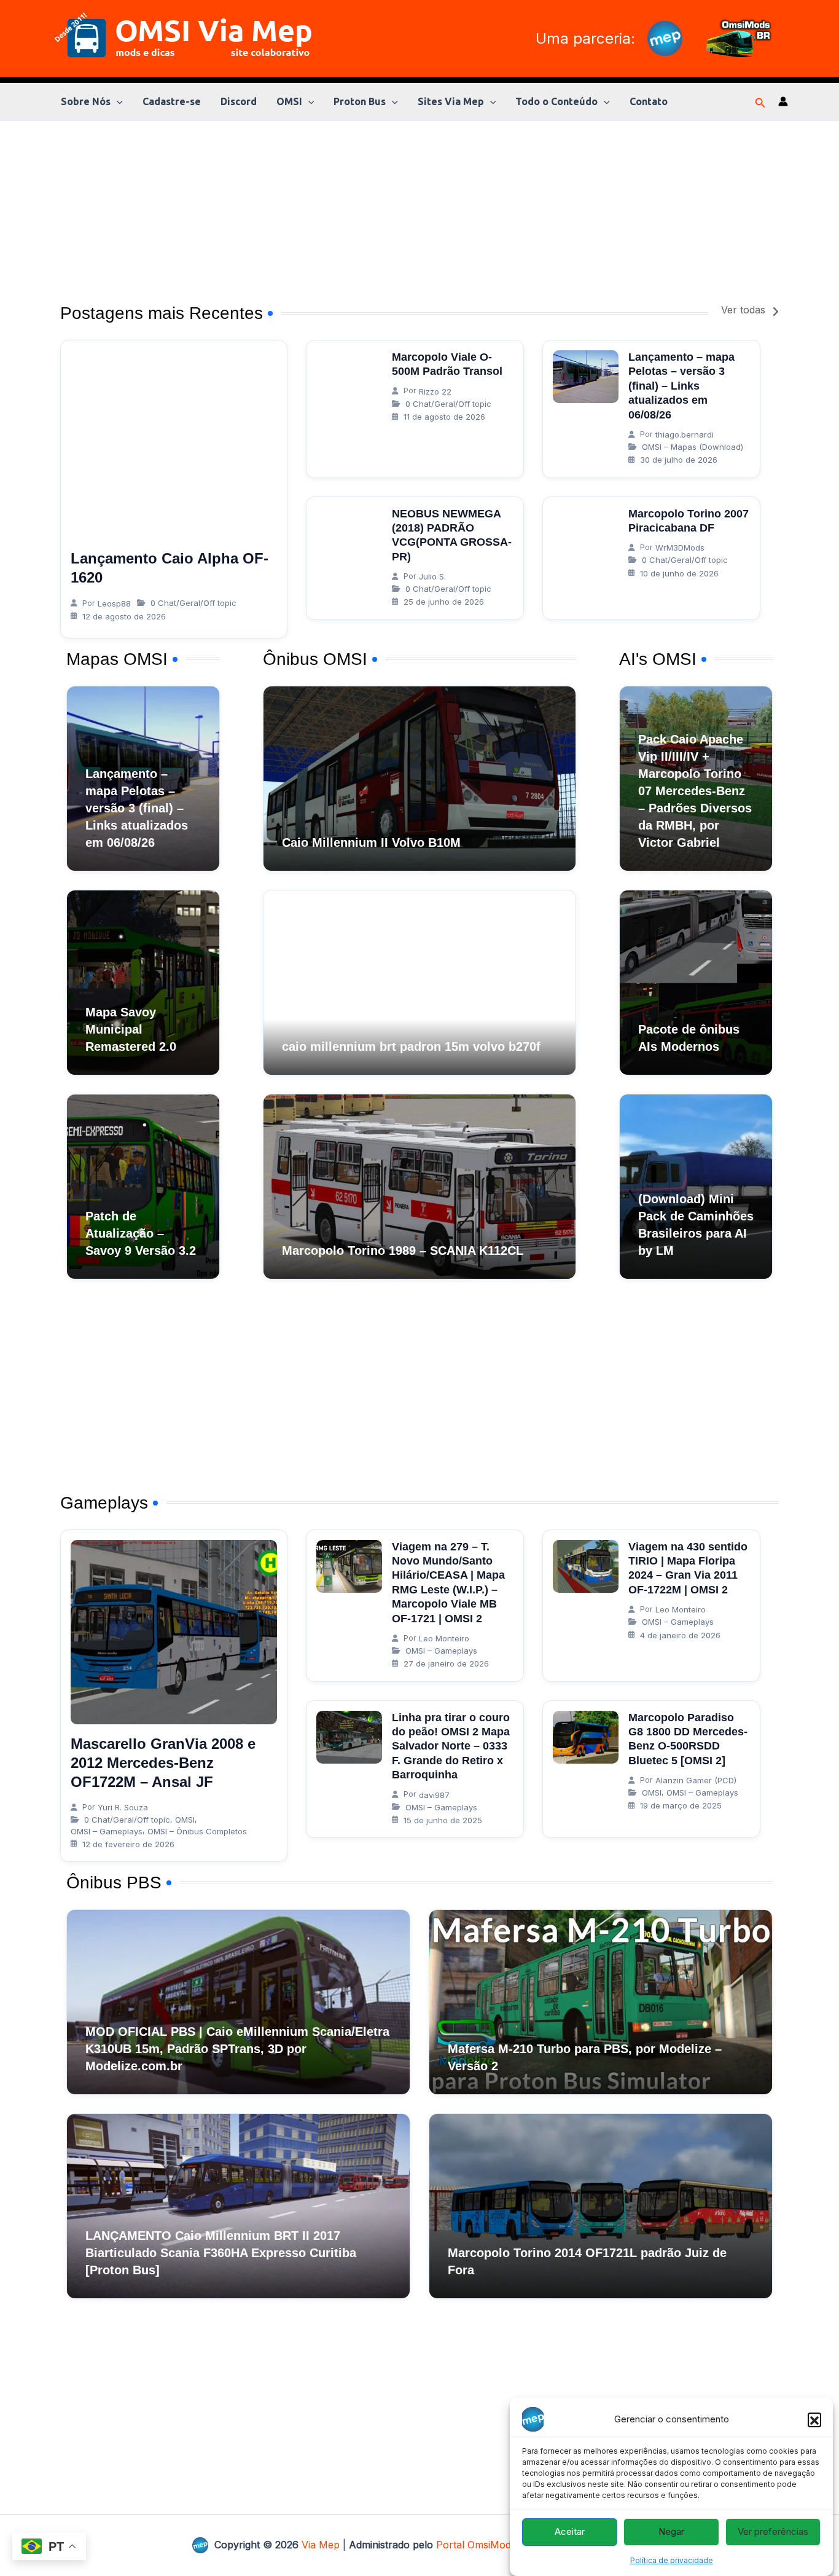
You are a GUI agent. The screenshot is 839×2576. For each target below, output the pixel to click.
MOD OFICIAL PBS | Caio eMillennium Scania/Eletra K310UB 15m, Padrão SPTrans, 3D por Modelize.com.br (237, 2049)
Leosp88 (114, 603)
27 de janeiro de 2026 (446, 1663)
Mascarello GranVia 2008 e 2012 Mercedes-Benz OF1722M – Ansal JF (163, 1763)
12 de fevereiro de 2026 (128, 1844)
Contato (649, 101)
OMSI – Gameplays (107, 1831)
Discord (239, 101)
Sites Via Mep (451, 101)
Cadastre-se (172, 101)
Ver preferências (773, 2532)
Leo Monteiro (444, 1638)
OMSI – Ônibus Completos (197, 1831)
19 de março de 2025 (681, 1805)
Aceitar (570, 2532)
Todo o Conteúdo (556, 101)
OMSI (289, 101)
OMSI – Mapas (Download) (693, 447)
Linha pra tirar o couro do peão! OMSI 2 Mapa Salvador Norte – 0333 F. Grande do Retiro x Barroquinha (451, 1746)
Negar (671, 2532)
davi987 (434, 1795)
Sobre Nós (86, 101)
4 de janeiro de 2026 (680, 1635)
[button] (814, 2419)
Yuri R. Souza (123, 1807)
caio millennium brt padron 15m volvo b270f (411, 1046)
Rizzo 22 (435, 391)
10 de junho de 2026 (679, 573)
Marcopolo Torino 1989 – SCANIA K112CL (403, 1251)
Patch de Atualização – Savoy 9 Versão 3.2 (141, 1233)
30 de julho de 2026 (679, 460)
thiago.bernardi (685, 434)
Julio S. (432, 576)
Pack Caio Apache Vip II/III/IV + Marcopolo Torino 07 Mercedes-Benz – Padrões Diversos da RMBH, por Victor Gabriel (695, 791)
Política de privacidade (672, 2560)
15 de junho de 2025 (443, 1820)
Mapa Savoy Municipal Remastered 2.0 (131, 1029)
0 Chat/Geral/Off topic (193, 603)
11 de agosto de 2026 (444, 417)
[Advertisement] (419, 206)
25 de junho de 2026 (444, 602)
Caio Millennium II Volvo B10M (371, 842)
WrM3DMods (680, 548)
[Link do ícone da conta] (783, 101)
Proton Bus (360, 101)
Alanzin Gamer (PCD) (696, 1780)
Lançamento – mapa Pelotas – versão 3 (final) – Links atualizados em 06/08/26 (681, 386)
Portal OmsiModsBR (483, 2545)
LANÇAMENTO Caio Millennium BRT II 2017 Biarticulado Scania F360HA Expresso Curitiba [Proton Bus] (221, 2253)
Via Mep (321, 2545)
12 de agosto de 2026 (124, 616)
